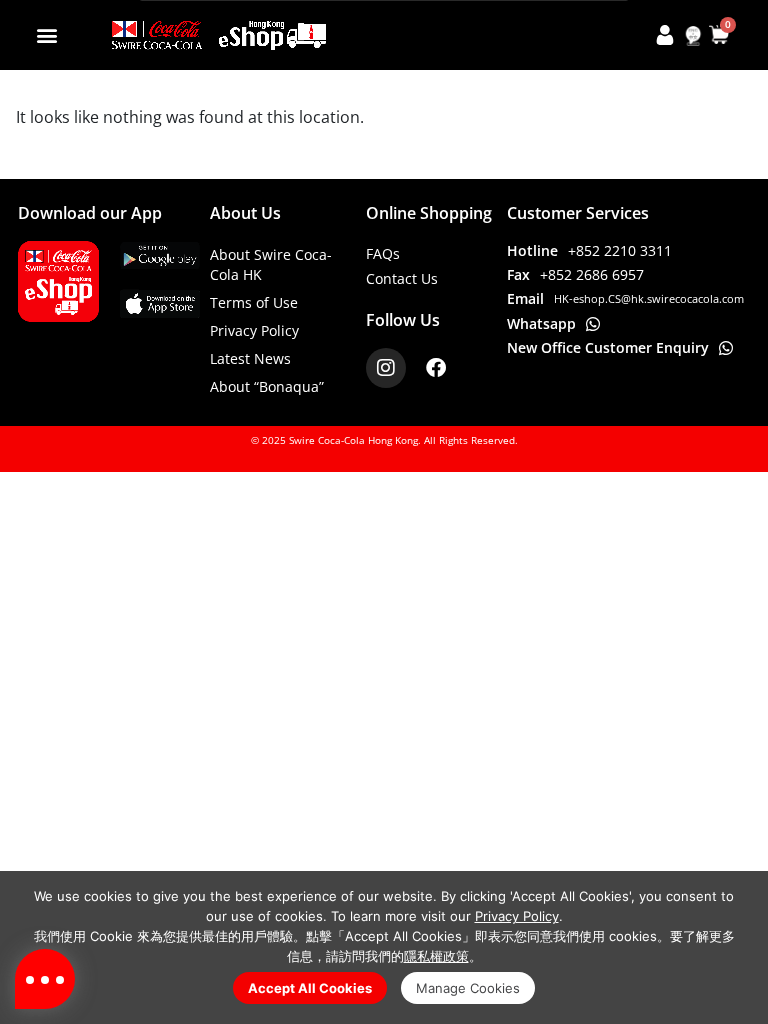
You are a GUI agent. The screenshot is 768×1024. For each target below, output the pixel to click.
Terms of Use (254, 302)
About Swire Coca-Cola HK (271, 264)
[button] (47, 34)
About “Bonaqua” (267, 386)
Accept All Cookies (310, 988)
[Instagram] (386, 368)
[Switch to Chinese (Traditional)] (693, 36)
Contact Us (402, 278)
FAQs (383, 253)
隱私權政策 (436, 956)
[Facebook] (436, 368)
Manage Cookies (468, 988)
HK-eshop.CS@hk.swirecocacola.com (649, 298)
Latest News (250, 358)
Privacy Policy (254, 330)
